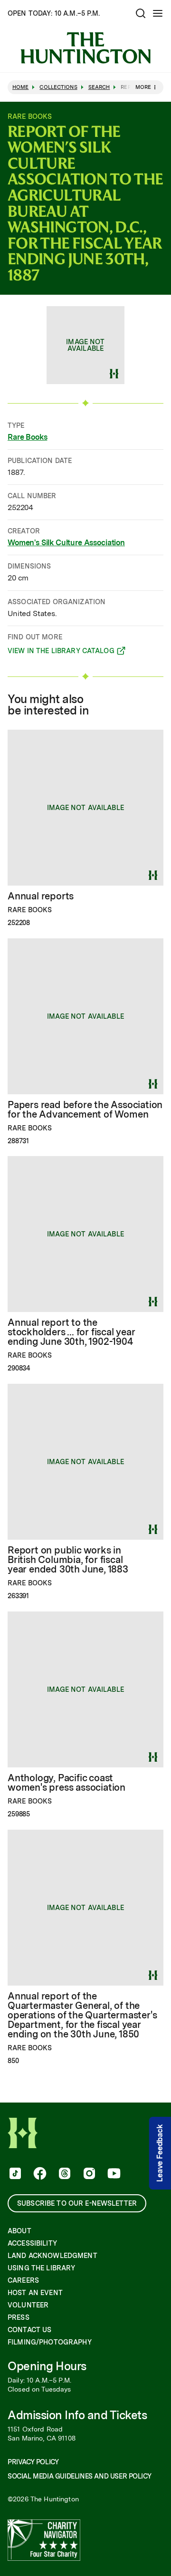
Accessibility (32, 2243)
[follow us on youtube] (113, 2174)
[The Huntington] (85, 48)
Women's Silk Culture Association (66, 543)
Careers (23, 2280)
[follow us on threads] (64, 2174)
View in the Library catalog (61, 652)
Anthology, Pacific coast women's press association (66, 1783)
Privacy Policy (33, 2462)
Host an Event (35, 2293)
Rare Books (27, 437)
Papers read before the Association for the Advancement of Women (85, 1110)
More (143, 87)
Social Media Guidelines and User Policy (79, 2476)
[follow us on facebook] (39, 2174)
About (19, 2231)
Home (20, 87)
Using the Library (41, 2268)
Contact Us (29, 2330)
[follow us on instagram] (88, 2174)
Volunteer (28, 2305)
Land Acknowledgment (52, 2256)
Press (19, 2317)
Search (99, 87)
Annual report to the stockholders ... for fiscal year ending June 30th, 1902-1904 (71, 1332)
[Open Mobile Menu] (158, 13)
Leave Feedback (160, 2153)
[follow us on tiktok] (14, 2174)
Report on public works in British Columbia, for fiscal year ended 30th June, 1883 (68, 1560)
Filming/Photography (50, 2342)
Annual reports (41, 896)
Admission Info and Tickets (77, 2415)
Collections (58, 87)
